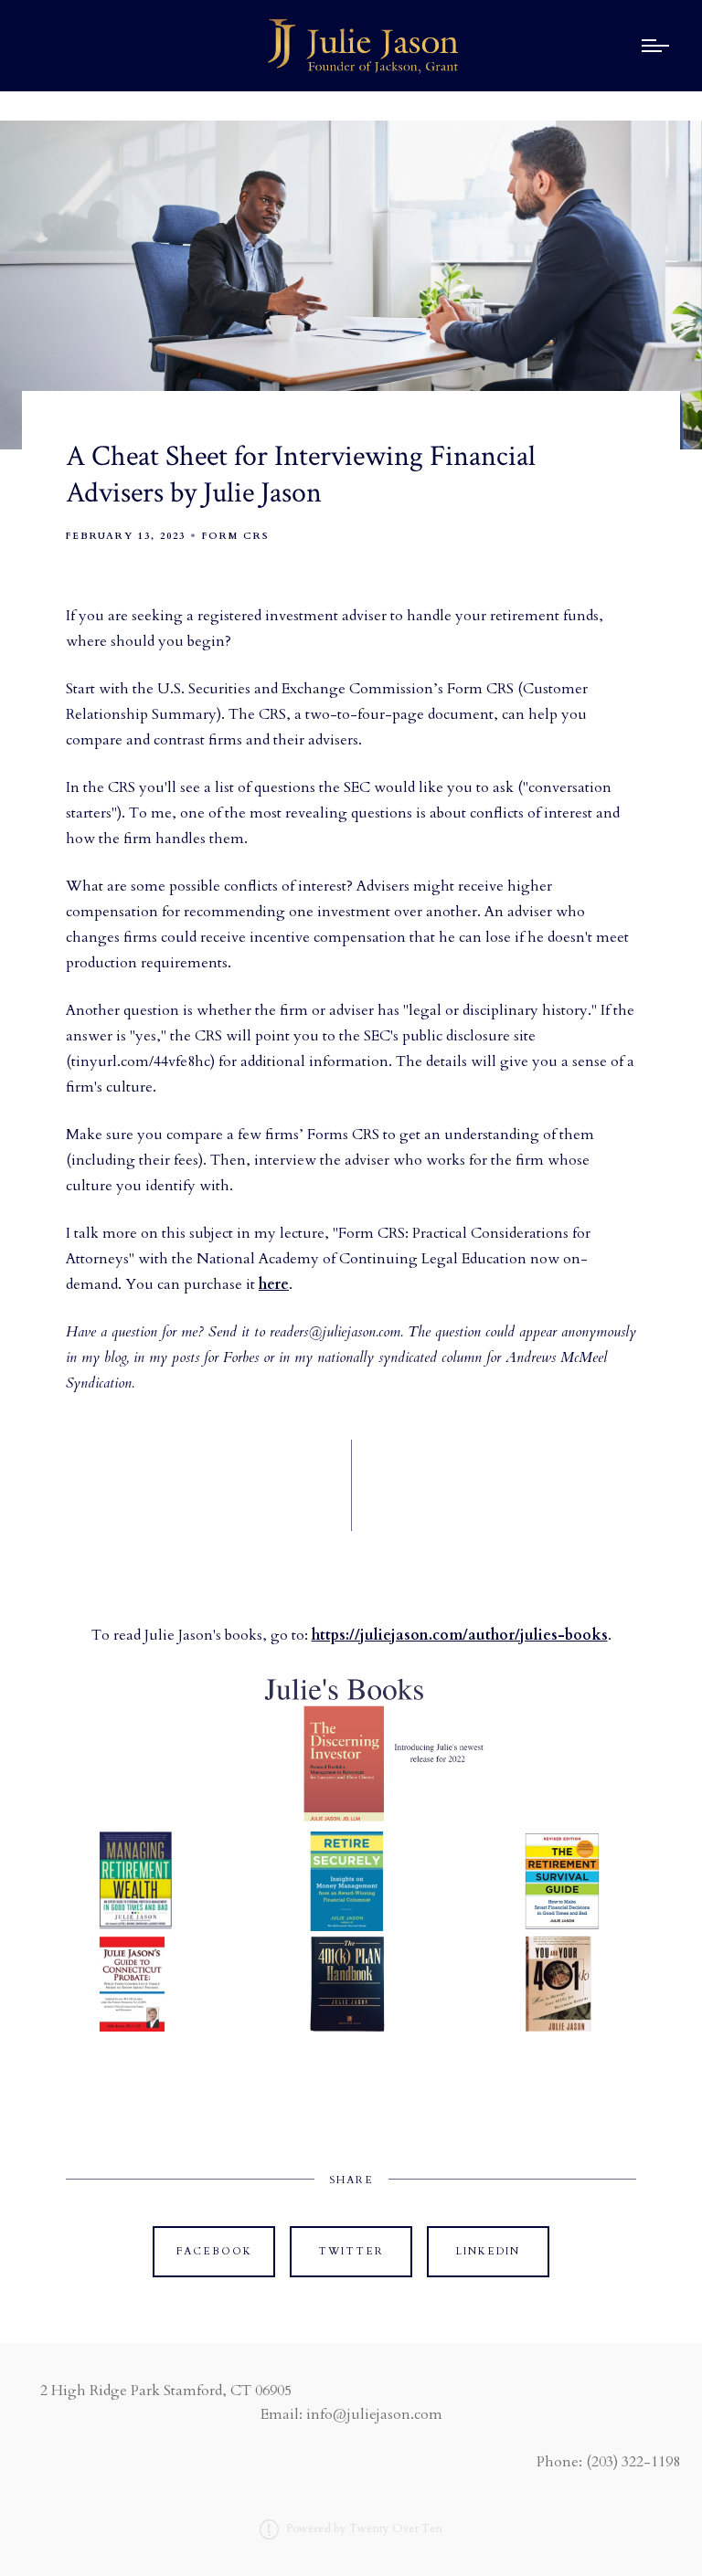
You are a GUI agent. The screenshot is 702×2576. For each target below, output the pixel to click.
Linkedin (488, 2251)
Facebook (214, 2251)
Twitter (351, 2251)
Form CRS (236, 536)
